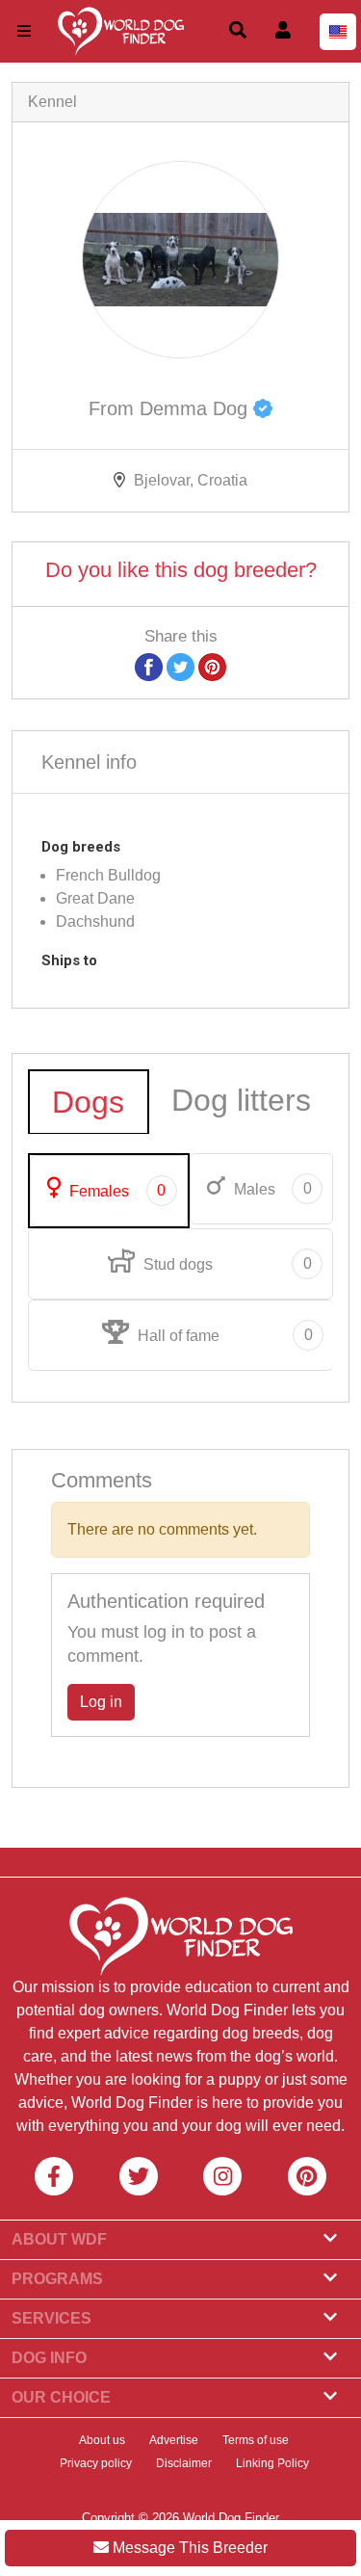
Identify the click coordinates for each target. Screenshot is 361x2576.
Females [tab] (116, 1191)
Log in (101, 1702)
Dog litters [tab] (241, 1100)
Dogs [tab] (88, 1102)
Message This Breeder (188, 2548)
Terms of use (256, 2440)
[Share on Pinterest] (212, 666)
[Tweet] (180, 666)
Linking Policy (272, 2463)
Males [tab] (271, 1189)
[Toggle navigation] (24, 31)
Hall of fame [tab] (223, 1335)
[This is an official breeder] (263, 408)
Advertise (174, 2440)
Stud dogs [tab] (225, 1264)
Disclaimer (184, 2463)
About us (102, 2440)
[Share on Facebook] (149, 666)
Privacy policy (96, 2463)
